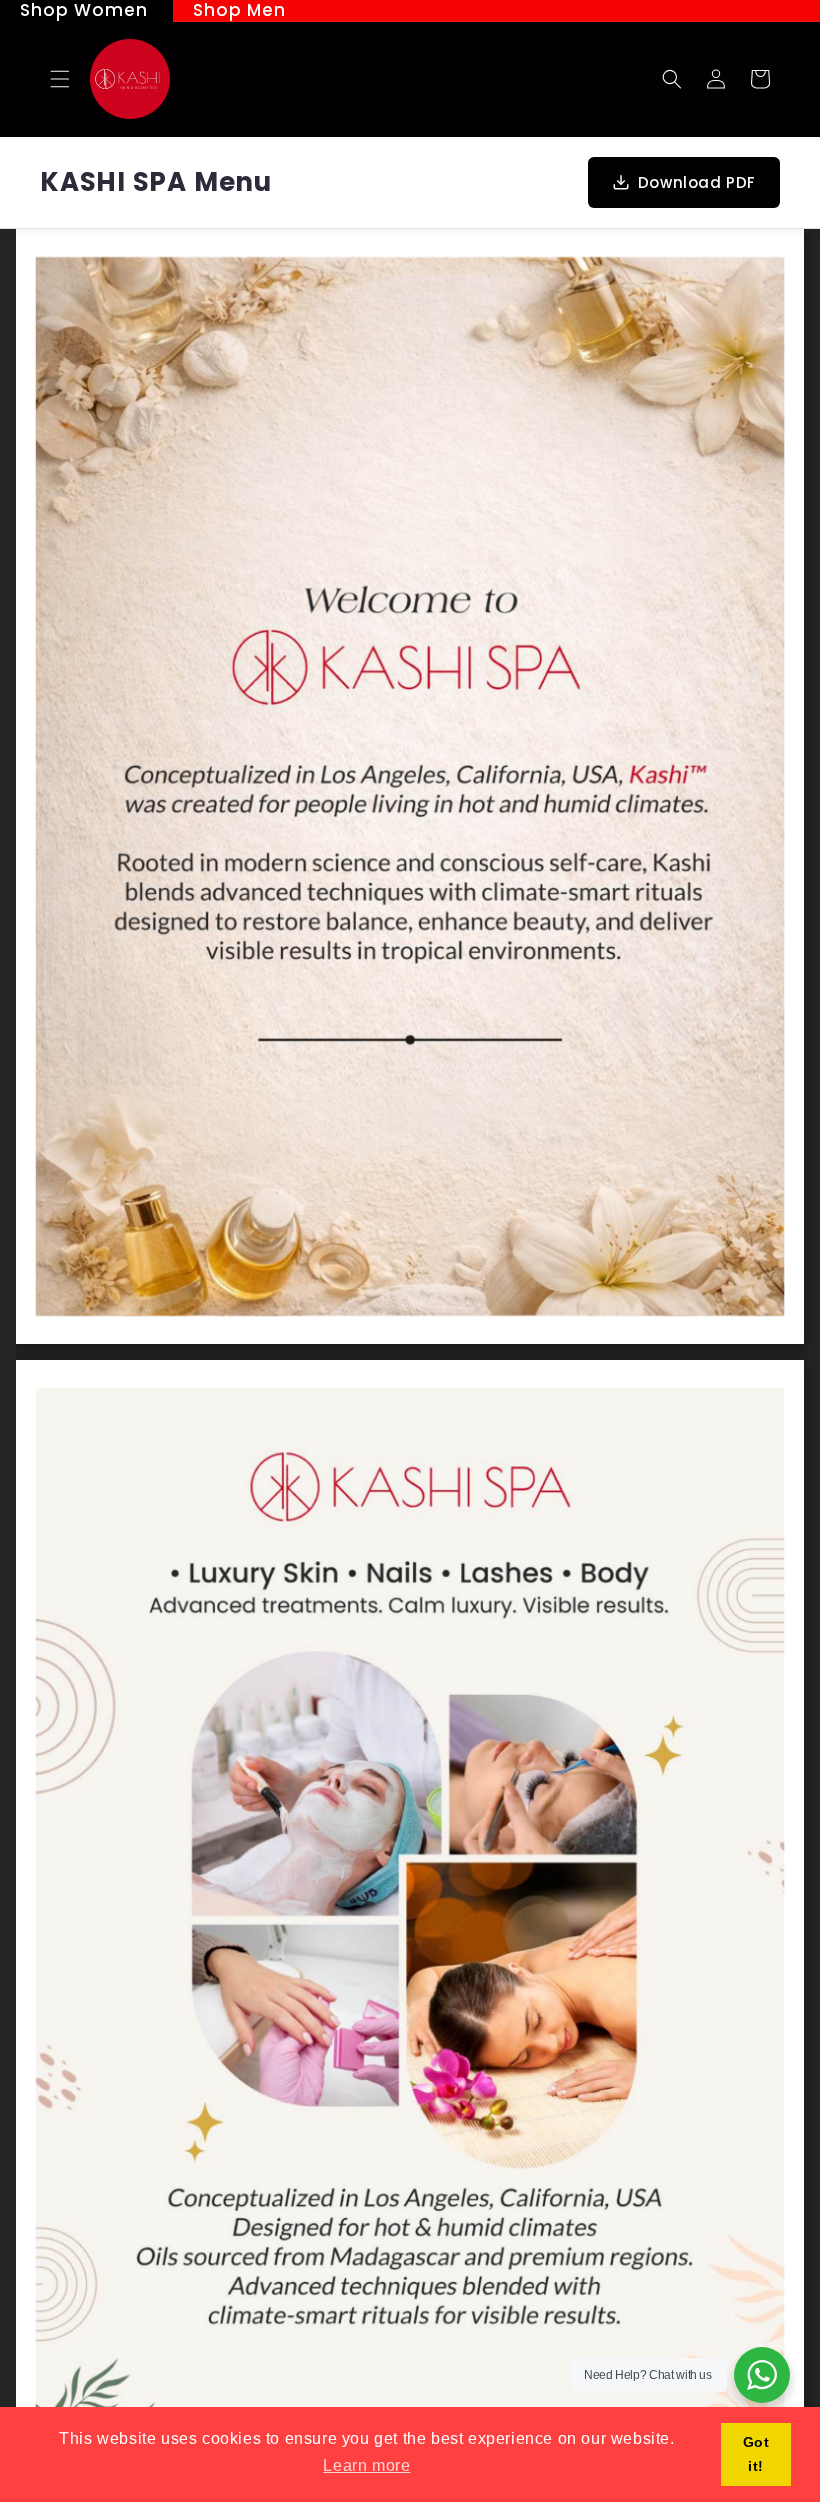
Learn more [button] (366, 2465)
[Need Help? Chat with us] (762, 2375)
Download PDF (697, 182)
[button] (60, 79)
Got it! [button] (756, 2454)
